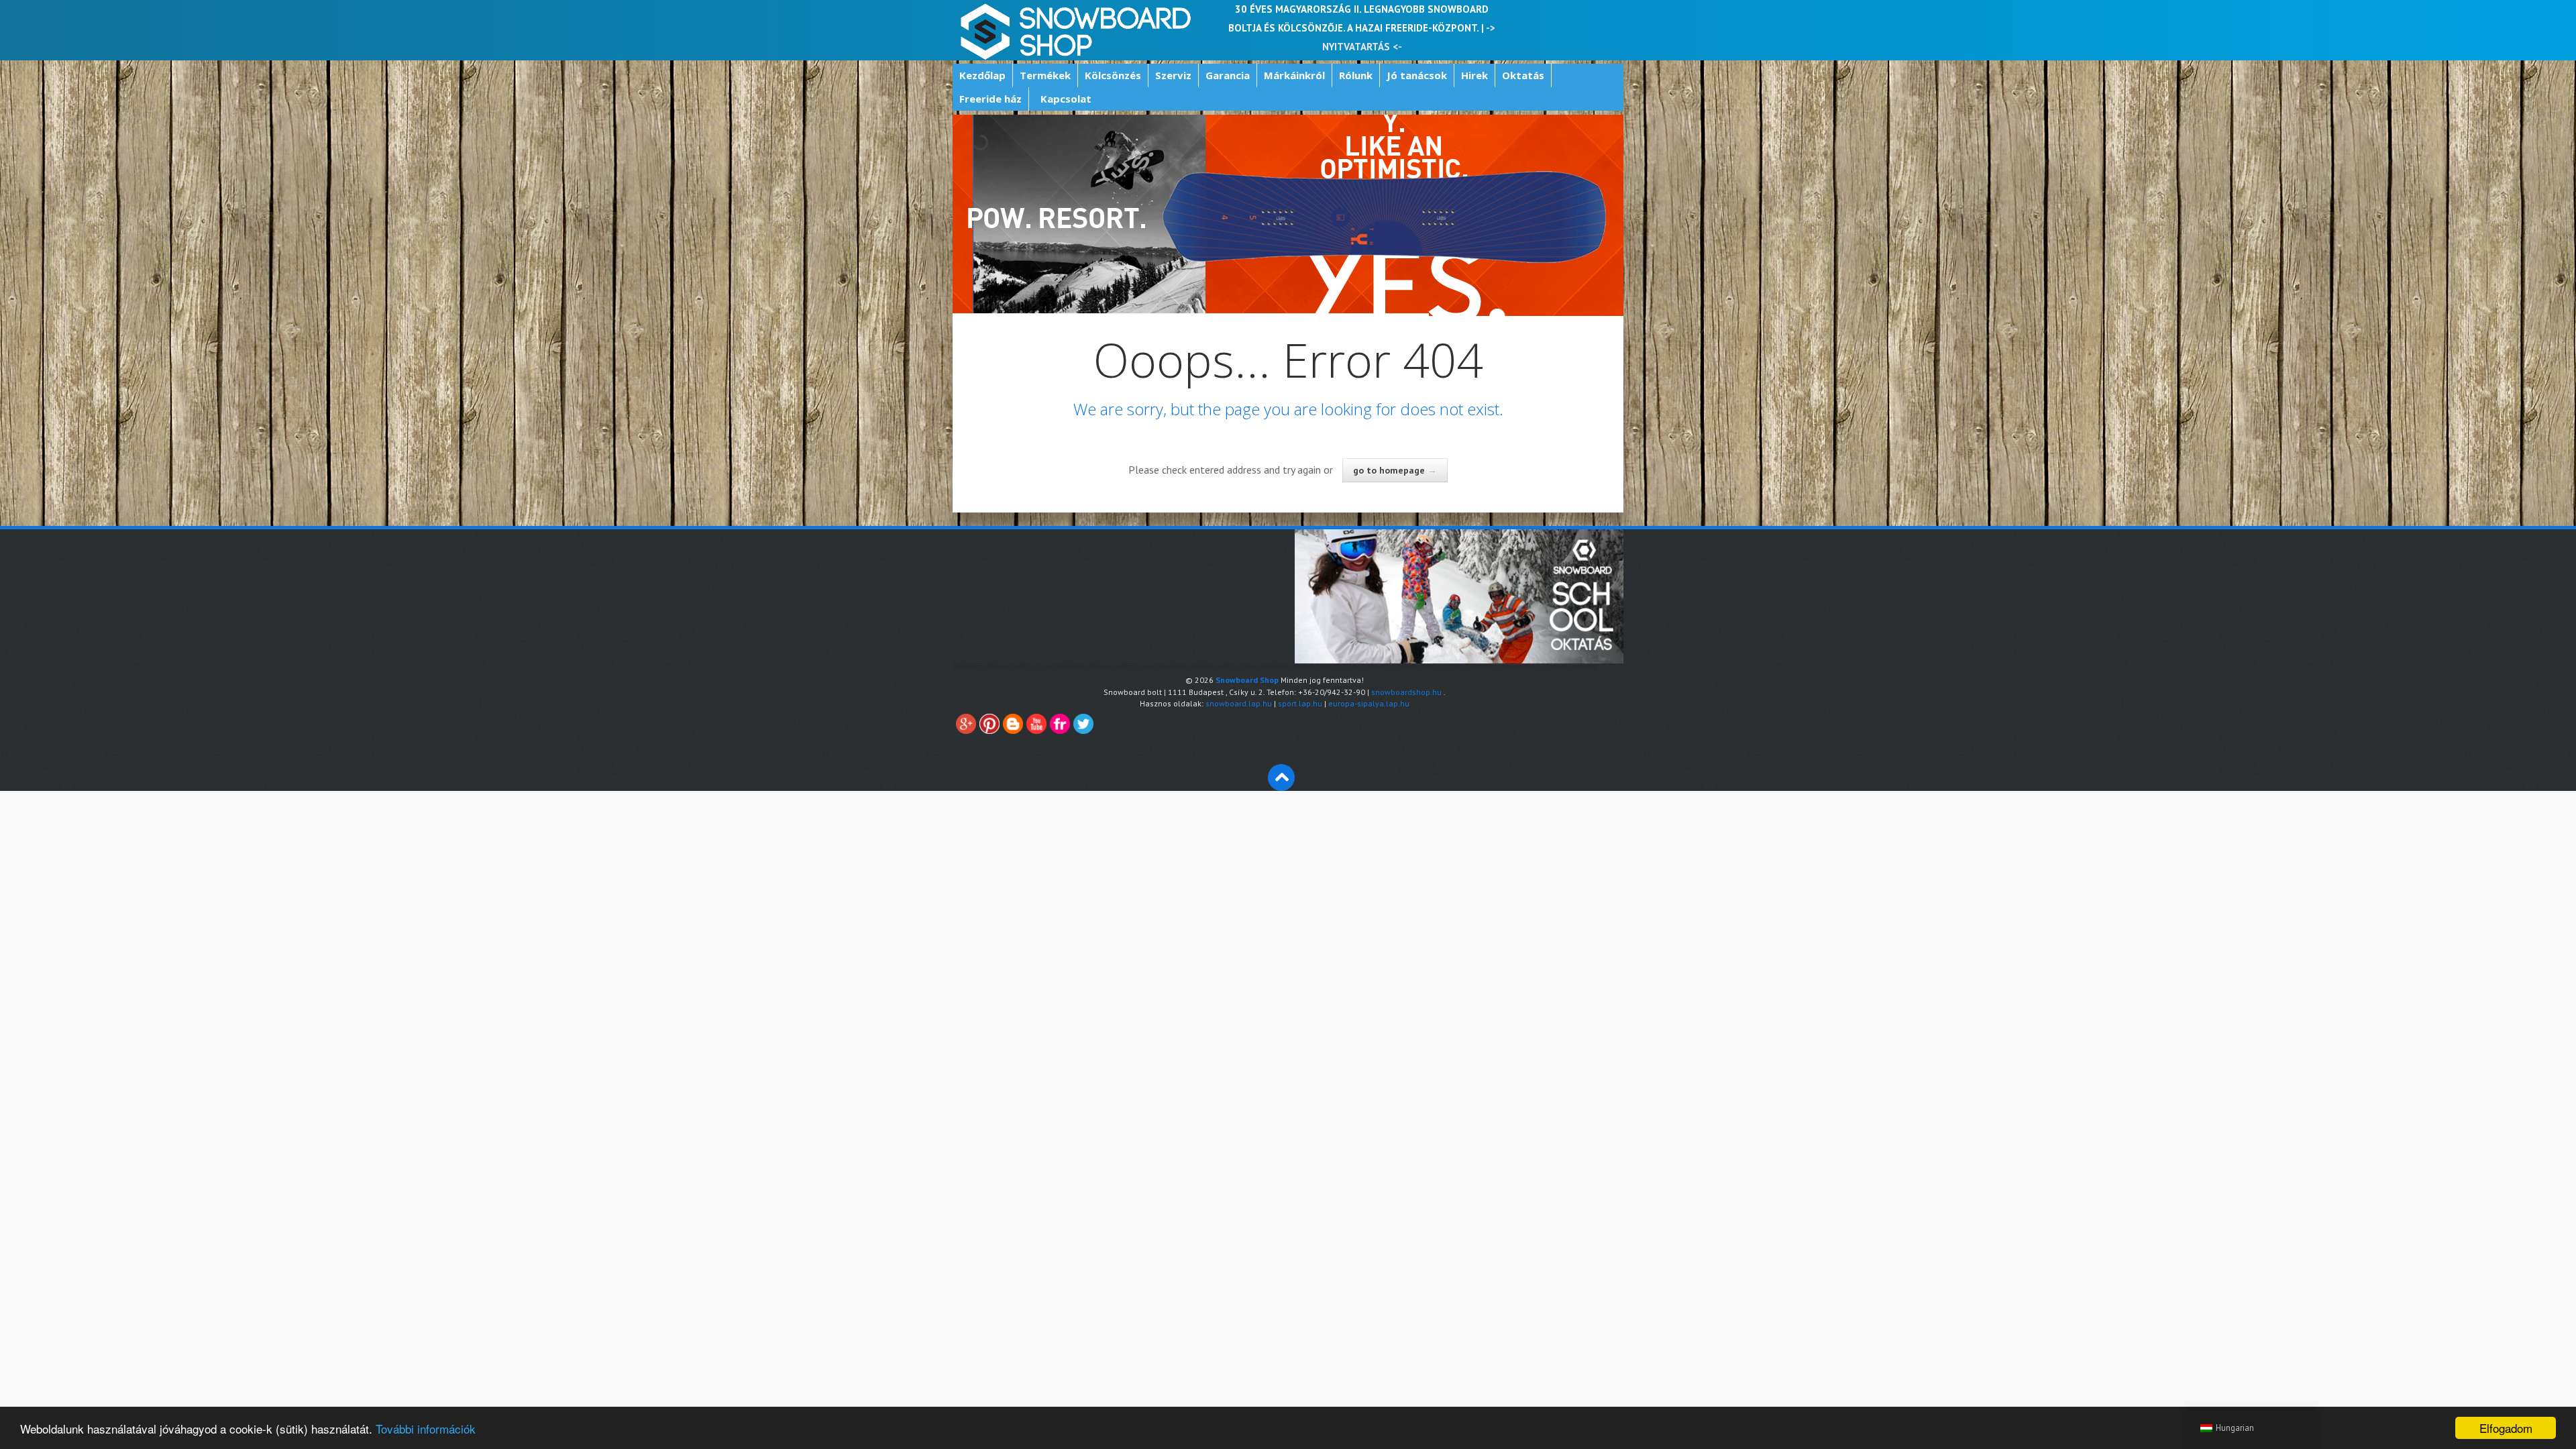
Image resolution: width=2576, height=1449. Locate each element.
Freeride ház (990, 99)
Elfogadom (2506, 1428)
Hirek (1474, 75)
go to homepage (1395, 470)
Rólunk (1356, 75)
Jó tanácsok (1417, 75)
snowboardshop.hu (1406, 692)
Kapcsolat (1066, 99)
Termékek (1045, 75)
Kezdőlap (982, 75)
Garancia (1228, 75)
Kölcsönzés (1113, 75)
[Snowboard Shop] (1077, 30)
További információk (426, 1429)
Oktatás (1523, 75)
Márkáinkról (1294, 75)
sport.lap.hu (1300, 703)
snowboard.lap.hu (1239, 703)
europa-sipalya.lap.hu (1369, 703)
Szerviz (1173, 75)
